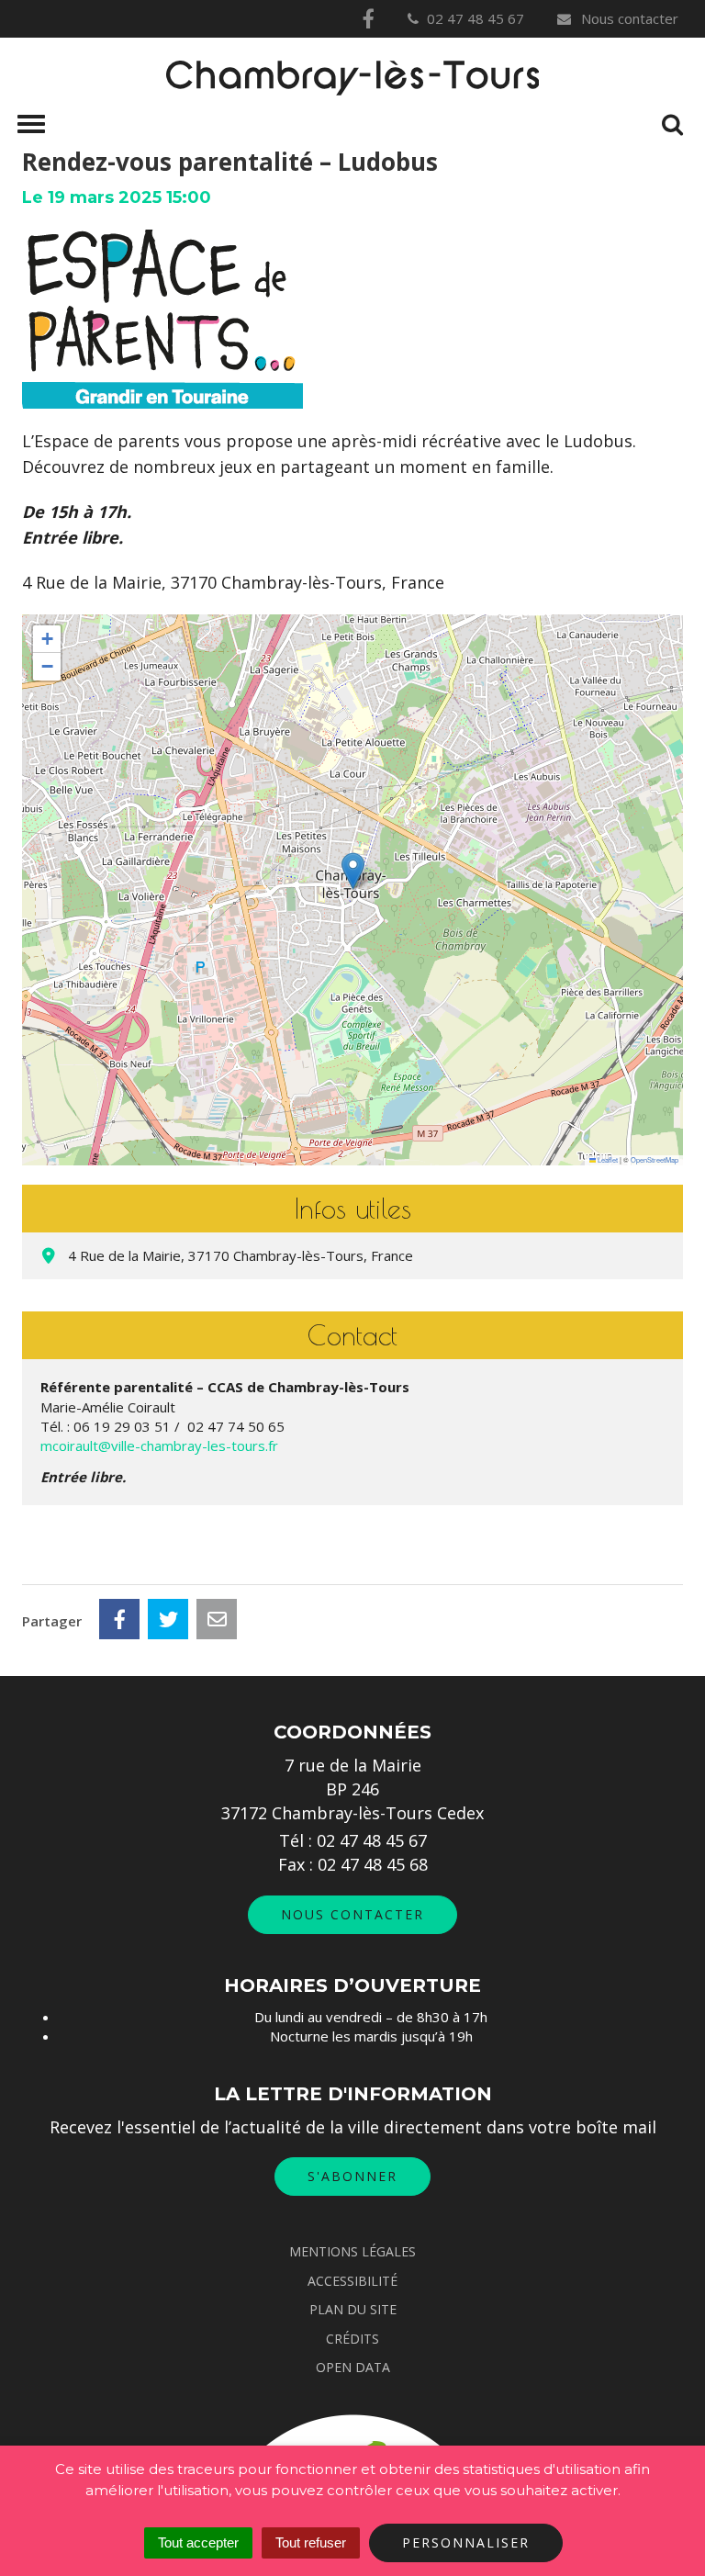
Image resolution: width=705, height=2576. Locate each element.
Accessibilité (352, 2281)
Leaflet (607, 1159)
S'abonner (352, 2176)
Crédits (352, 2339)
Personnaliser (466, 2542)
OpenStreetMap (655, 1159)
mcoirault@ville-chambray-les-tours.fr (159, 1445)
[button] (353, 871)
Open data (353, 2367)
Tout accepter (198, 2542)
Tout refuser (311, 2542)
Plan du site (353, 2309)
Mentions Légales (352, 2251)
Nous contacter (628, 18)
